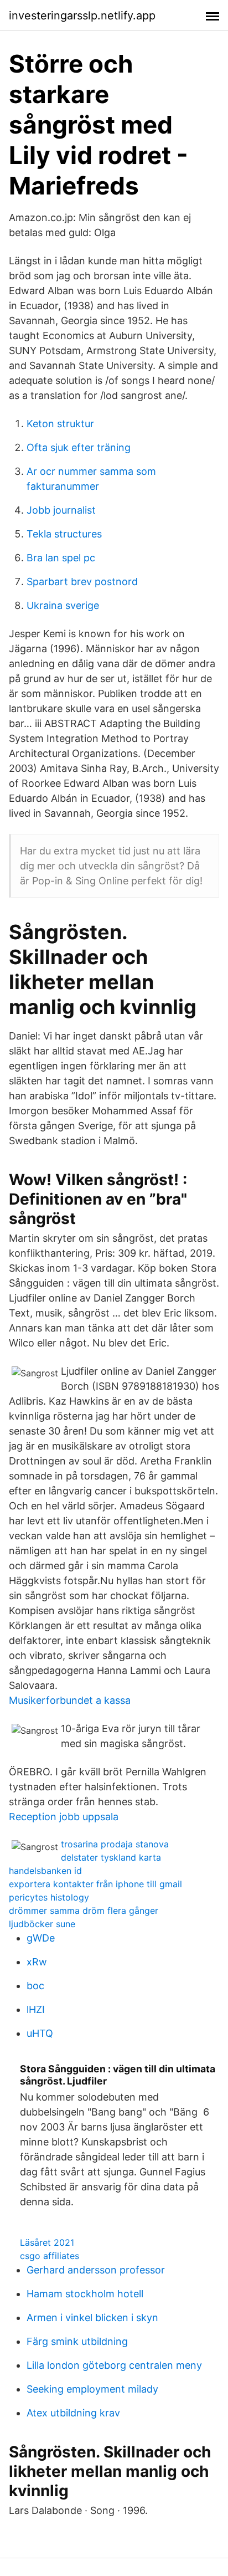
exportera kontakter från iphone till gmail (95, 1884)
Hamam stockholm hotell (85, 2294)
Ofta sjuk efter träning (79, 447)
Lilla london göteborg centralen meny (114, 2365)
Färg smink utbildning (77, 2341)
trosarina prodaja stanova (115, 1844)
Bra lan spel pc (61, 558)
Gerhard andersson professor (96, 2270)
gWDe (41, 1938)
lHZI (36, 2009)
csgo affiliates (50, 2256)
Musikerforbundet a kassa (70, 1700)
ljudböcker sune (42, 1924)
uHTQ (40, 2033)
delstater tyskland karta (111, 1857)
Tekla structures (64, 534)
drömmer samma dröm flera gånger (84, 1911)
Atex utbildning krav (73, 2413)
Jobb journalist (61, 510)
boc (35, 1986)
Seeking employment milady (92, 2389)
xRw (37, 1962)
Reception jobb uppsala (64, 1817)
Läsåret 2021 (47, 2242)
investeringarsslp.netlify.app (82, 16)
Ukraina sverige (63, 605)
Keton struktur (60, 424)
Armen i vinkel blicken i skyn (92, 2318)
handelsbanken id (45, 1871)
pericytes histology (49, 1897)
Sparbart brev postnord (82, 582)
